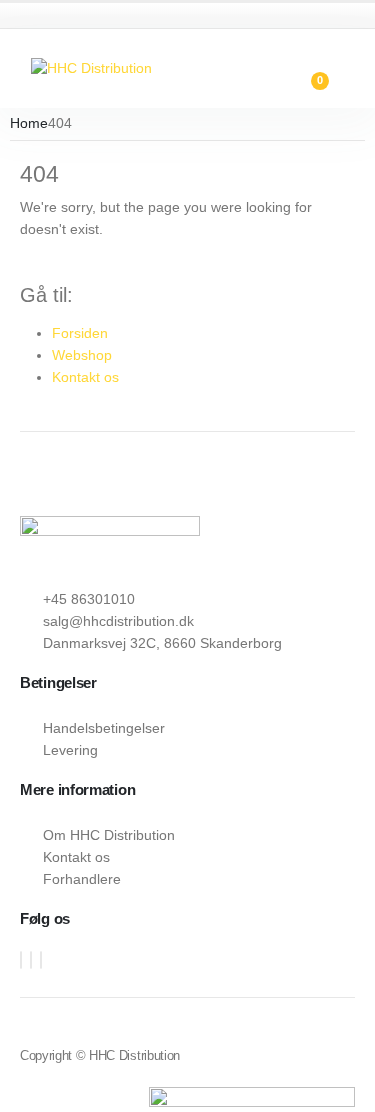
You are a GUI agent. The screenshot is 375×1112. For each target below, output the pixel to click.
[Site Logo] (91, 68)
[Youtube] (31, 960)
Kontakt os (85, 377)
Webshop (82, 355)
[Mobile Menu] (16, 68)
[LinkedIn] (41, 960)
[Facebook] (21, 960)
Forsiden (80, 333)
